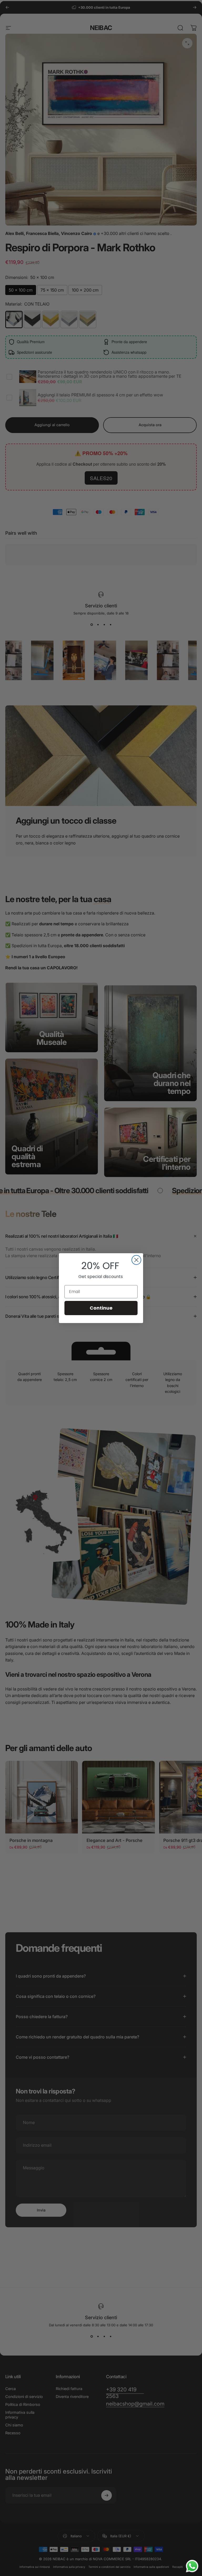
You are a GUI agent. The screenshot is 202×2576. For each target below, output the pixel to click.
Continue (101, 1308)
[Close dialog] (136, 1260)
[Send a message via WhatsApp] (192, 2566)
